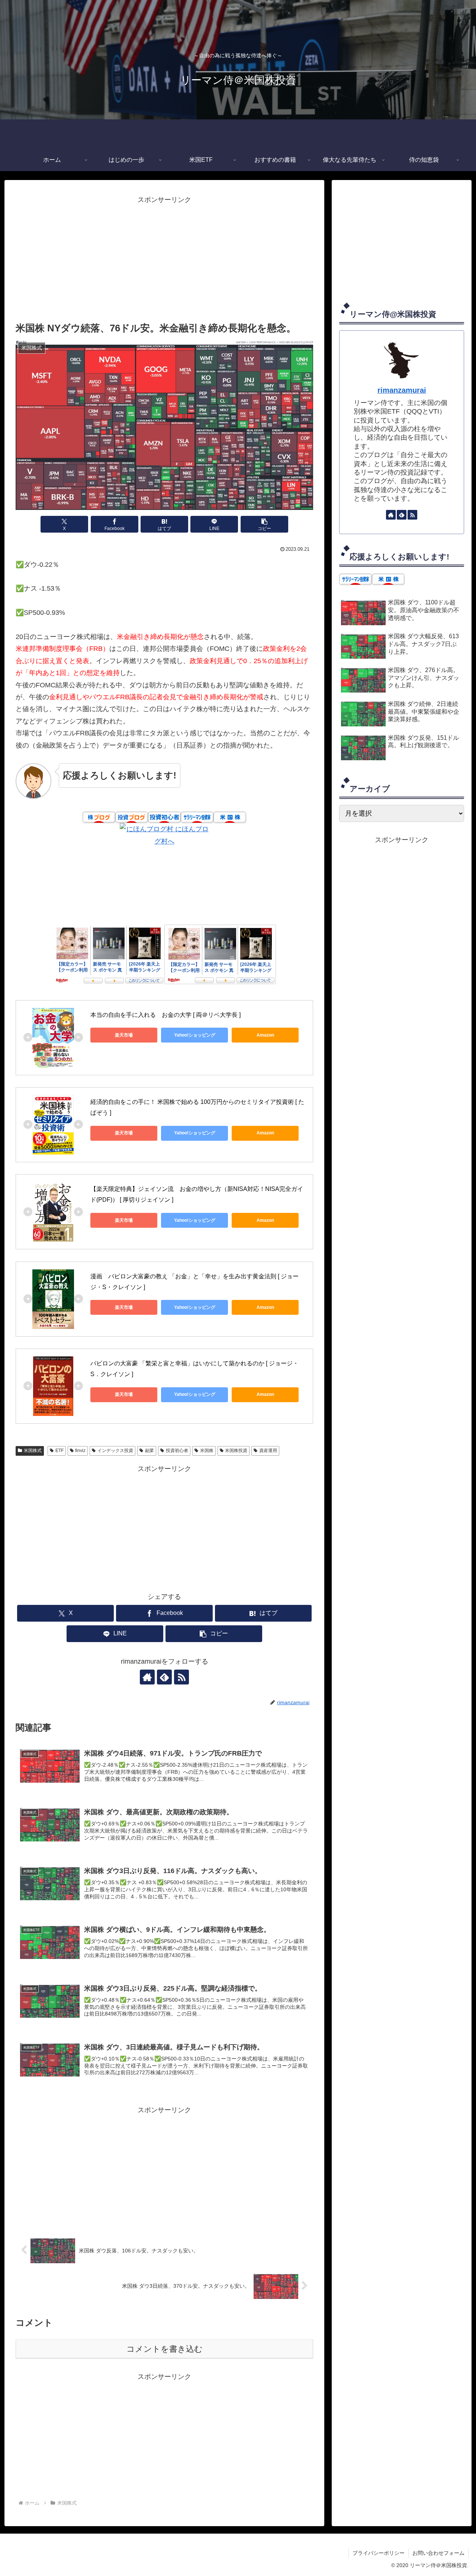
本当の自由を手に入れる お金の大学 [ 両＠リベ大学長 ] (165, 1015)
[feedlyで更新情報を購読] (164, 1677)
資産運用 (268, 1451)
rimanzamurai (402, 390)
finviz (80, 1451)
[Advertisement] (164, 258)
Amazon (265, 1035)
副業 (149, 1451)
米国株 (207, 1451)
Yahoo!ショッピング (195, 1035)
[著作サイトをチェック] (147, 1677)
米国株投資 (236, 1451)
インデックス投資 (115, 1451)
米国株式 (33, 1451)
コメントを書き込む (165, 2349)
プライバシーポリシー (379, 2553)
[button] (264, 524)
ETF (59, 1451)
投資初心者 (177, 1451)
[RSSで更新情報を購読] (181, 1677)
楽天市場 (124, 1035)
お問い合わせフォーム (438, 2553)
